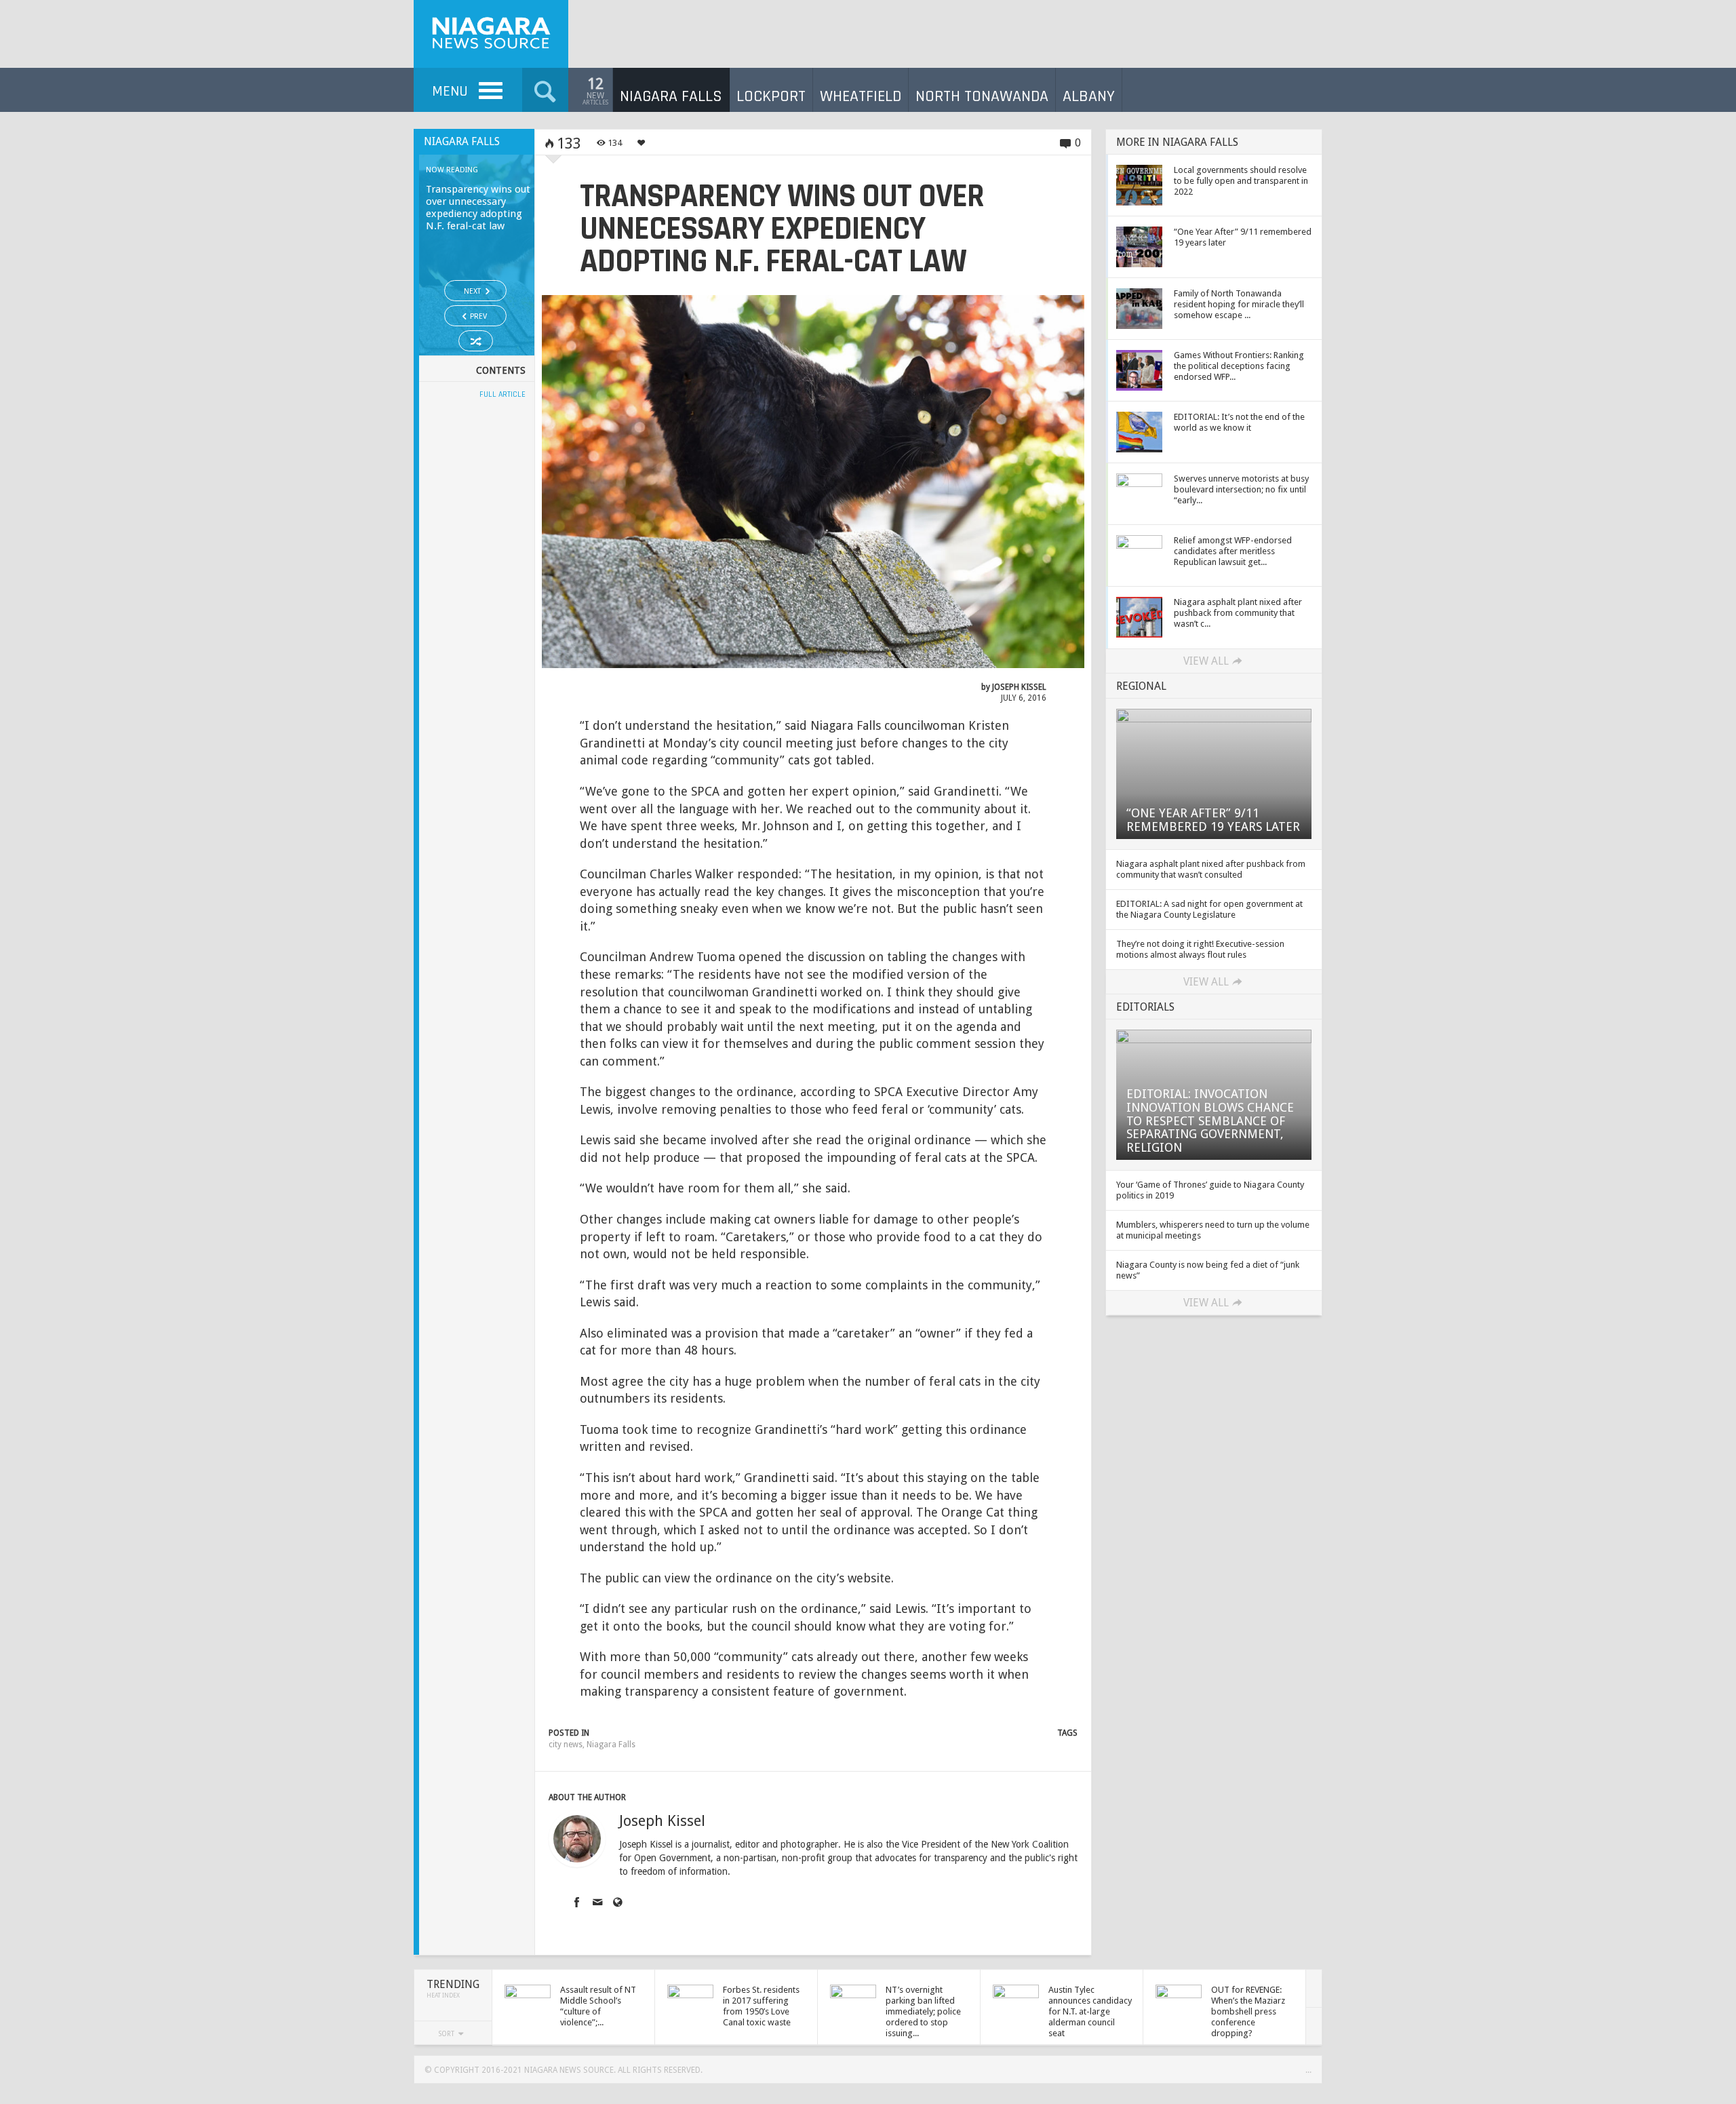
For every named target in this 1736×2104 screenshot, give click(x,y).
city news (566, 1745)
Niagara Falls (611, 1745)
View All (1206, 661)
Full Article (502, 394)
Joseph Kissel (1019, 687)
